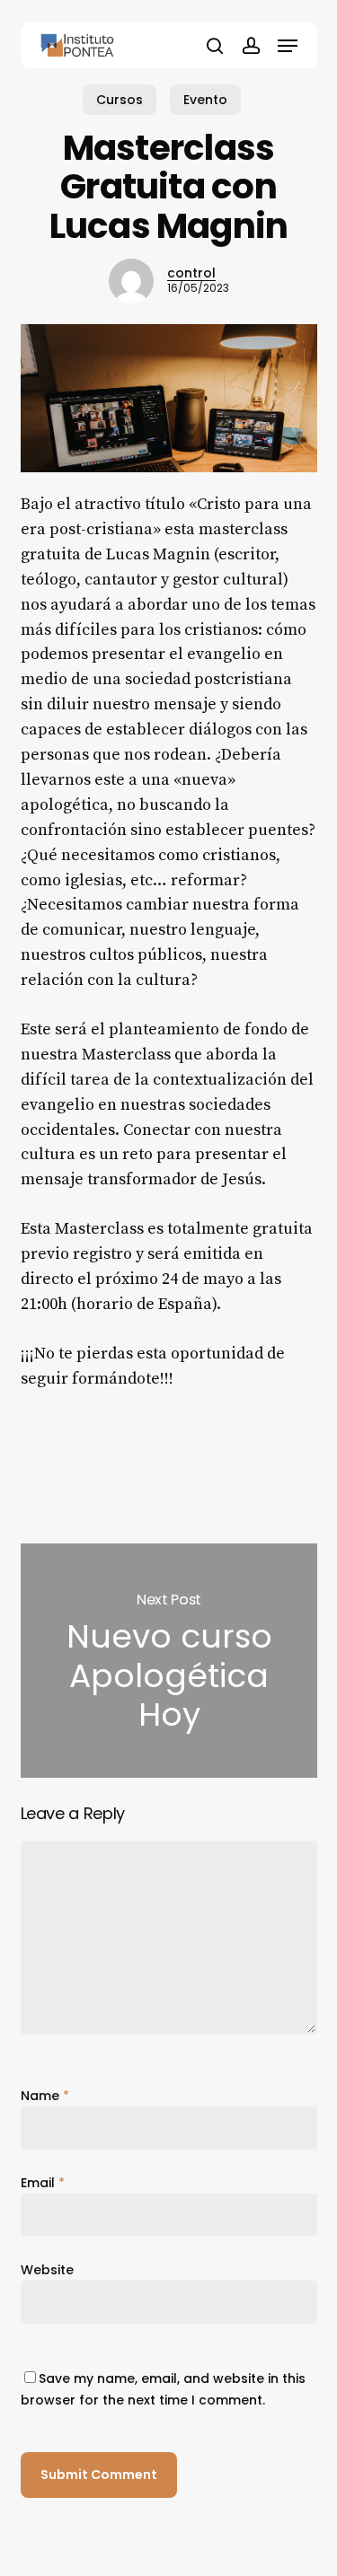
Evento (205, 100)
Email (43, 2183)
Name (45, 2096)
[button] (288, 46)
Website (47, 2270)
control (191, 273)
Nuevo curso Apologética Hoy (169, 1661)
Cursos (120, 100)
